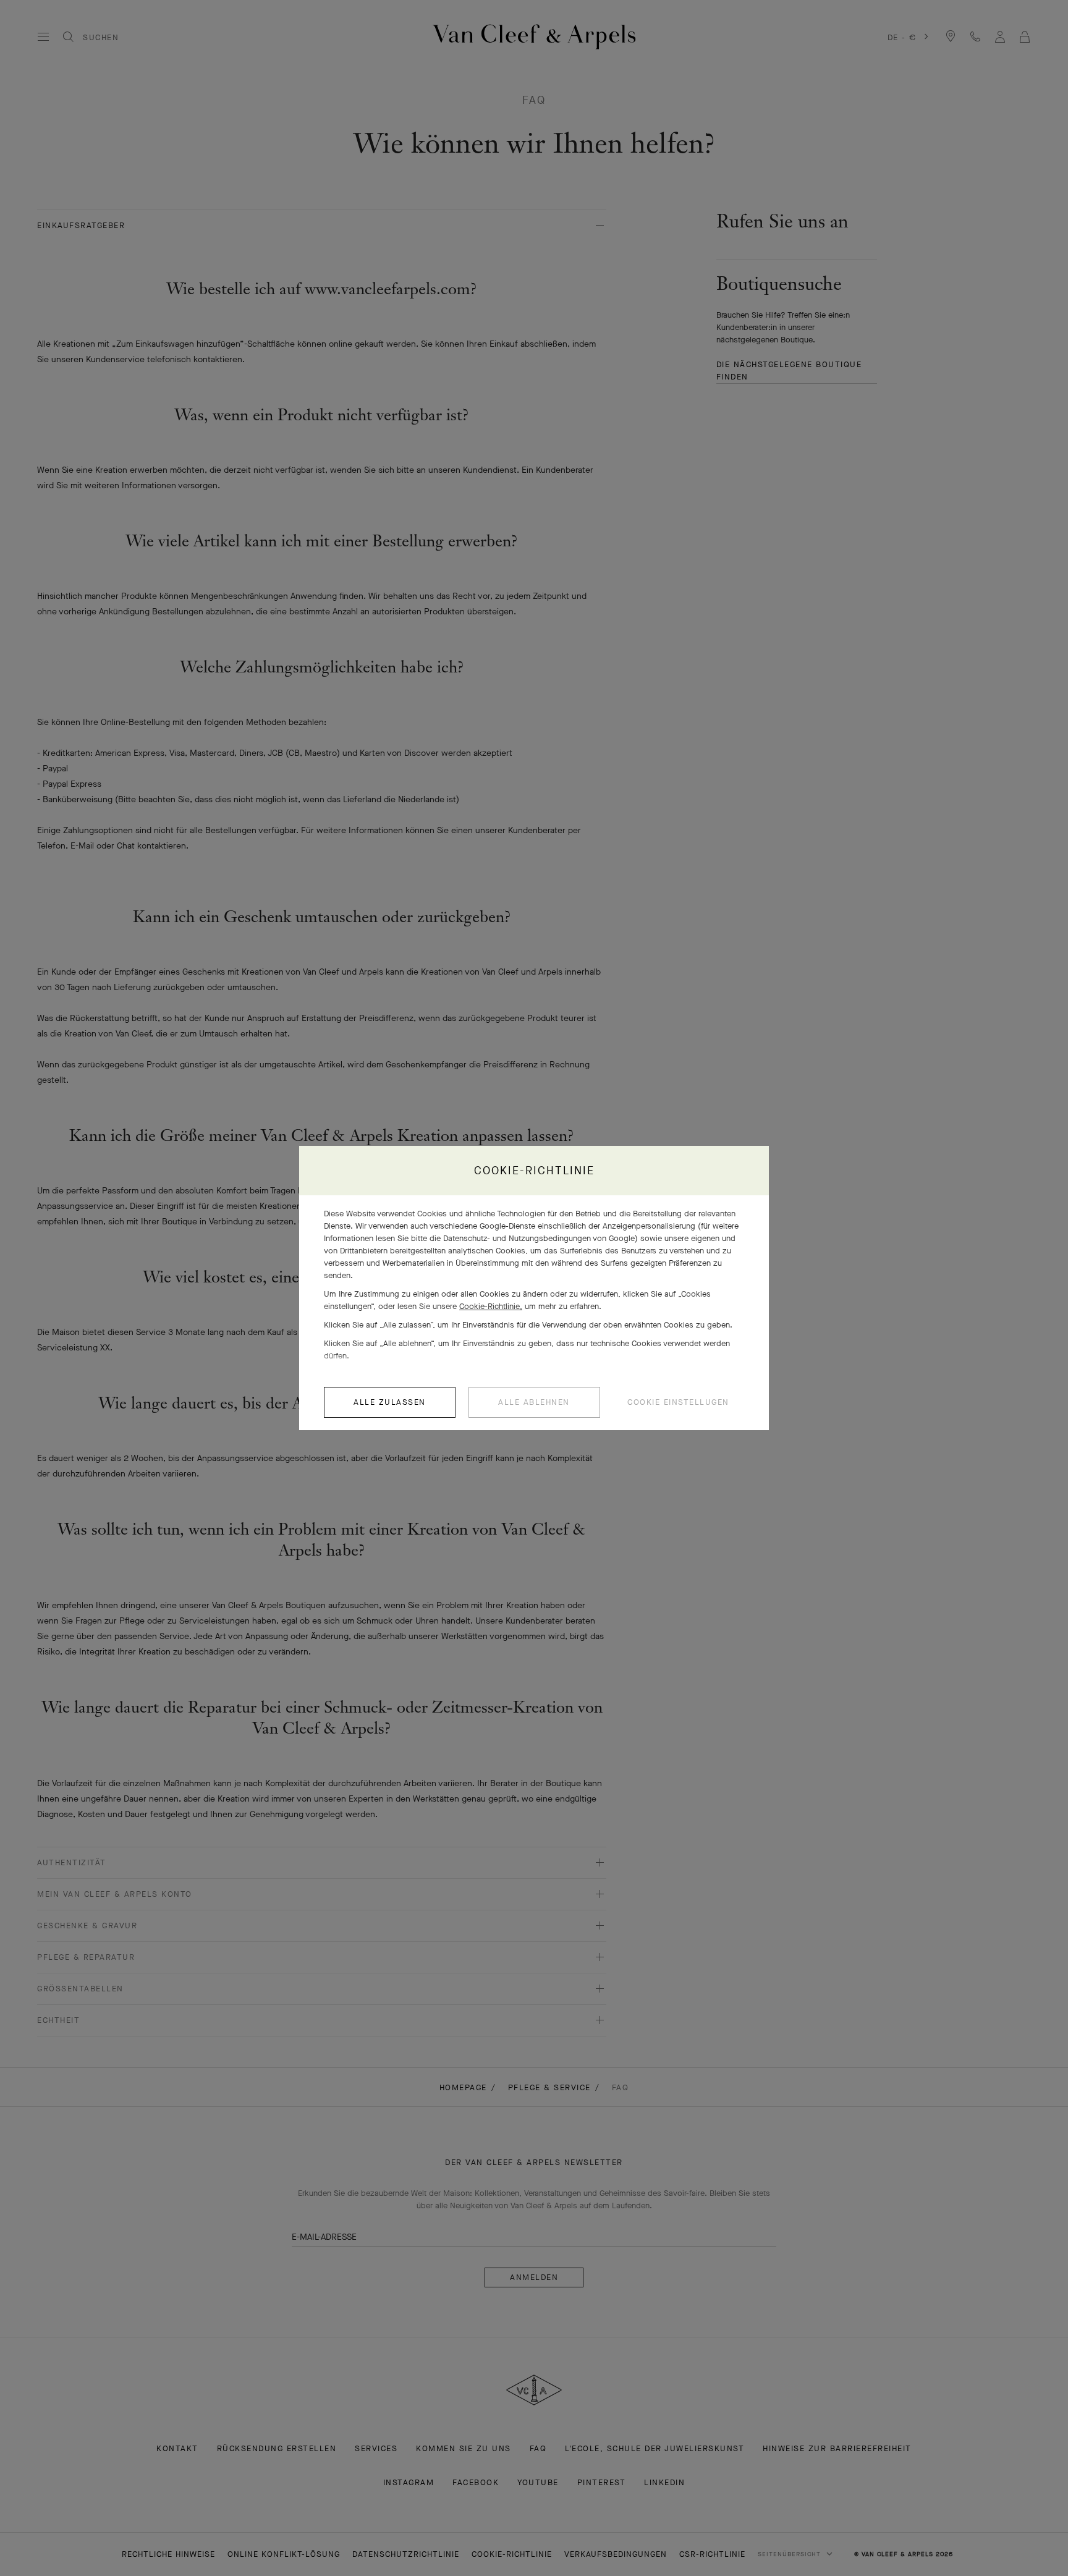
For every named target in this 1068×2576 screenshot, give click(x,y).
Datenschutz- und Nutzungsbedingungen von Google (539, 1238)
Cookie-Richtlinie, (491, 1306)
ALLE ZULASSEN (390, 1402)
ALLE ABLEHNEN (534, 1402)
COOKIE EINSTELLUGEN (678, 1402)
